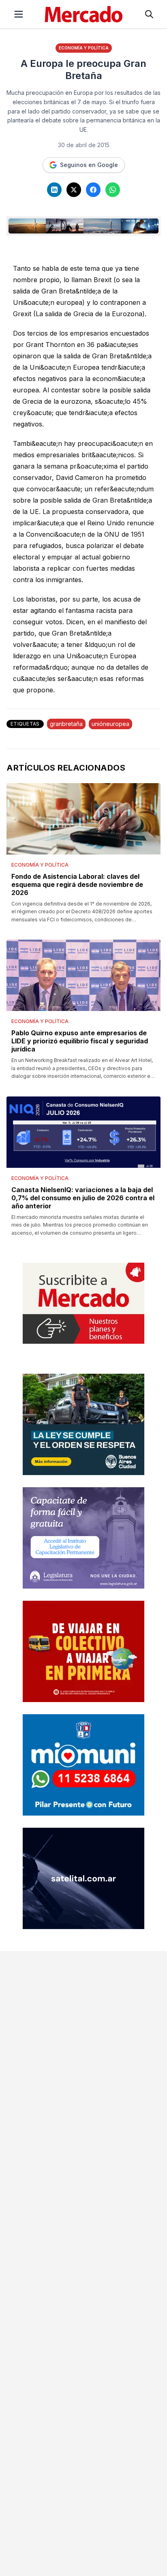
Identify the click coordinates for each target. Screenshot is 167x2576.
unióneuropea (110, 724)
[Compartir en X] (74, 190)
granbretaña (66, 724)
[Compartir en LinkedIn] (54, 190)
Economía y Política (84, 48)
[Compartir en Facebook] (93, 190)
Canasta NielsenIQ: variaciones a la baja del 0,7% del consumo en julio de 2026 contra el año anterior (83, 1198)
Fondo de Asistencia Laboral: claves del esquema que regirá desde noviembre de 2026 (77, 884)
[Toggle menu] (19, 14)
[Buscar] (149, 14)
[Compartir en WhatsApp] (113, 190)
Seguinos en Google (89, 165)
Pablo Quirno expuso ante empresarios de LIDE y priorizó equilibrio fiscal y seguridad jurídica (80, 1041)
